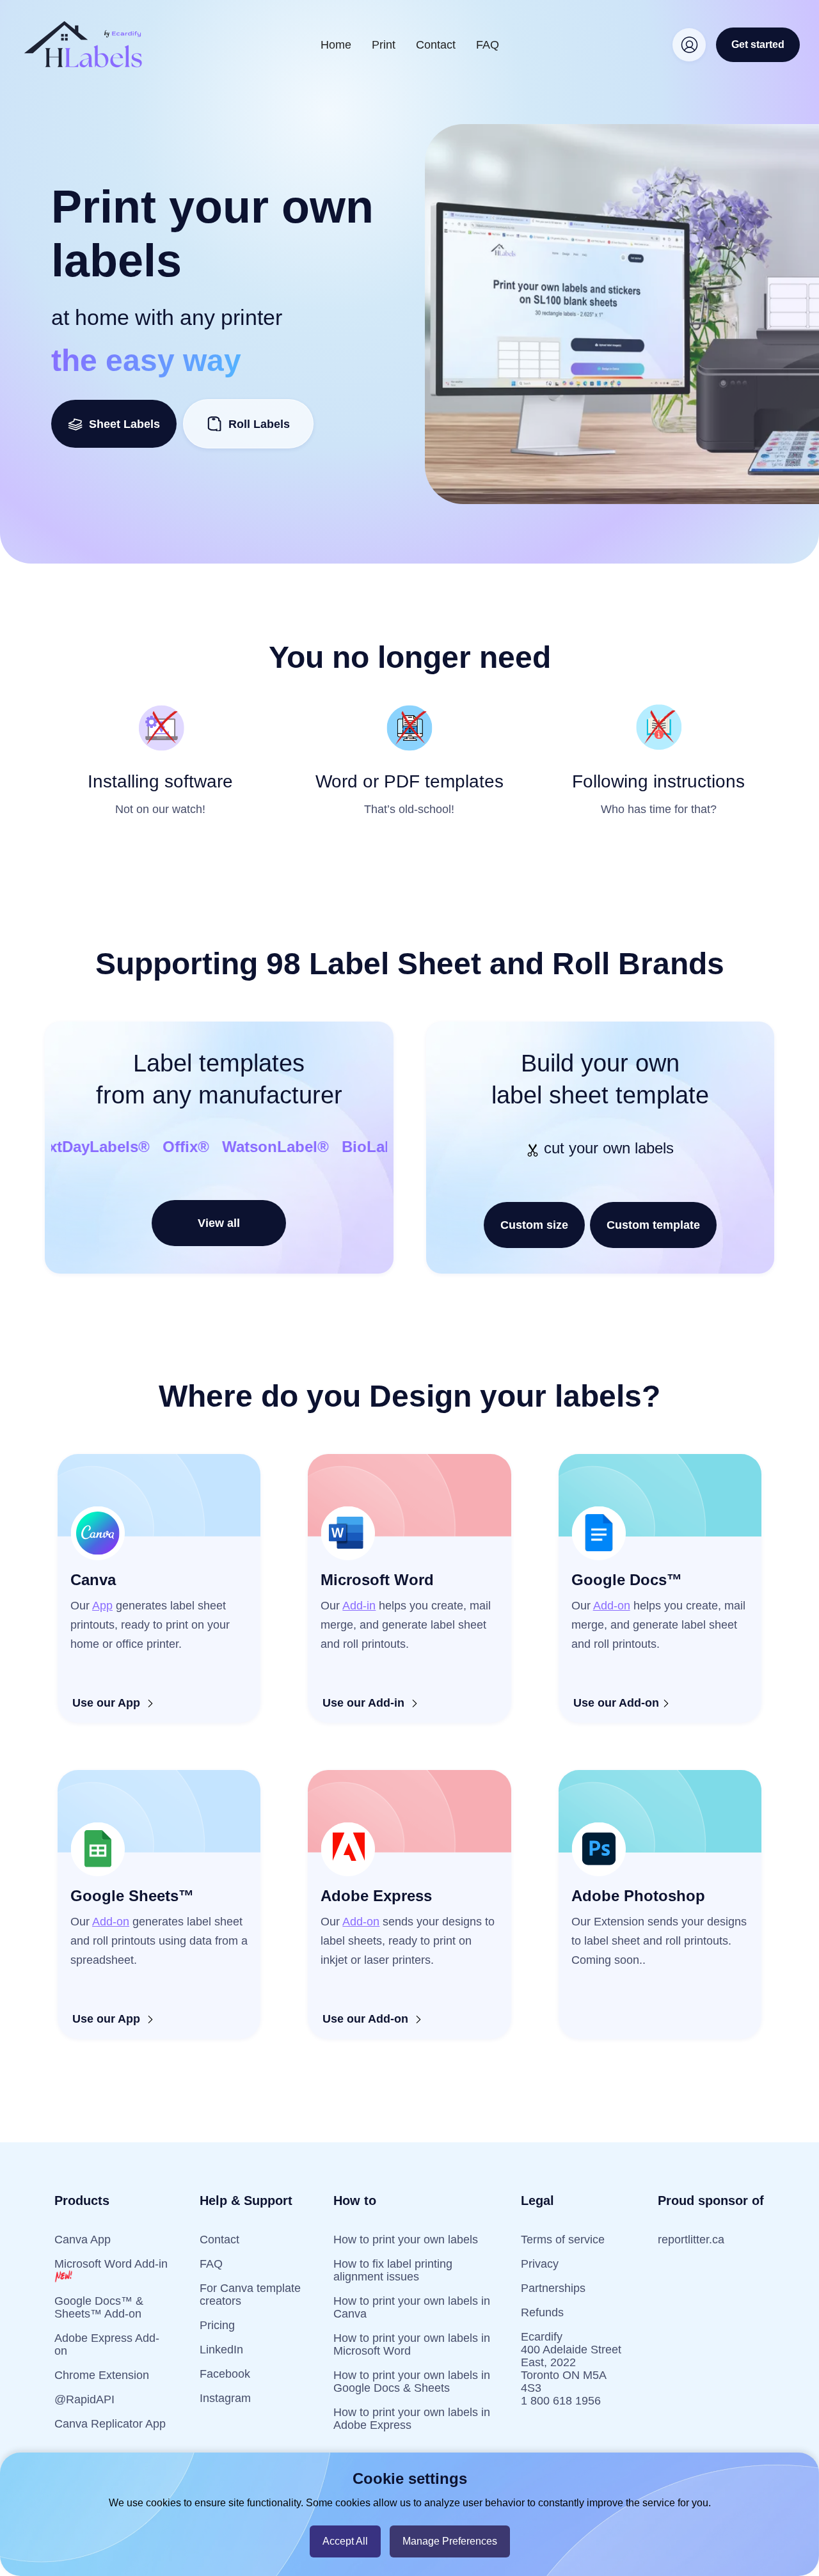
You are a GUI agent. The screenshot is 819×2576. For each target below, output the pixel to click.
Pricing (217, 2325)
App (102, 1606)
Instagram (225, 2398)
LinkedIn (221, 2350)
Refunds (542, 2312)
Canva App (83, 2240)
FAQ (488, 45)
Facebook (225, 2374)
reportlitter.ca (691, 2240)
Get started (758, 44)
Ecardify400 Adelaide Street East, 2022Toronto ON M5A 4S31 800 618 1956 (571, 2369)
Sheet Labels (121, 424)
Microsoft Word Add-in (111, 2264)
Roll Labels (259, 424)
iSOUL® (319, 1147)
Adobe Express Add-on (107, 2344)
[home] (83, 44)
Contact (436, 45)
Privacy (540, 2264)
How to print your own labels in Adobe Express (412, 2419)
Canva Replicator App (110, 2424)
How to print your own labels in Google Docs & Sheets (412, 2382)
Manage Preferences (450, 2541)
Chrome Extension (102, 2375)
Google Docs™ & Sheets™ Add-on (99, 2307)
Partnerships (553, 2288)
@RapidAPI (84, 2399)
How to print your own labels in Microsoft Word (412, 2344)
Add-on (612, 1606)
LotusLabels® (129, 1147)
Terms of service (563, 2240)
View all (219, 1223)
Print (384, 45)
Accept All (345, 2541)
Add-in (359, 1606)
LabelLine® (235, 1147)
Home (336, 45)
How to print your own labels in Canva (412, 2307)
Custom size (534, 1225)
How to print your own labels (406, 2240)
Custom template (653, 1225)
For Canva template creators (250, 2295)
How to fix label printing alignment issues (393, 2270)
